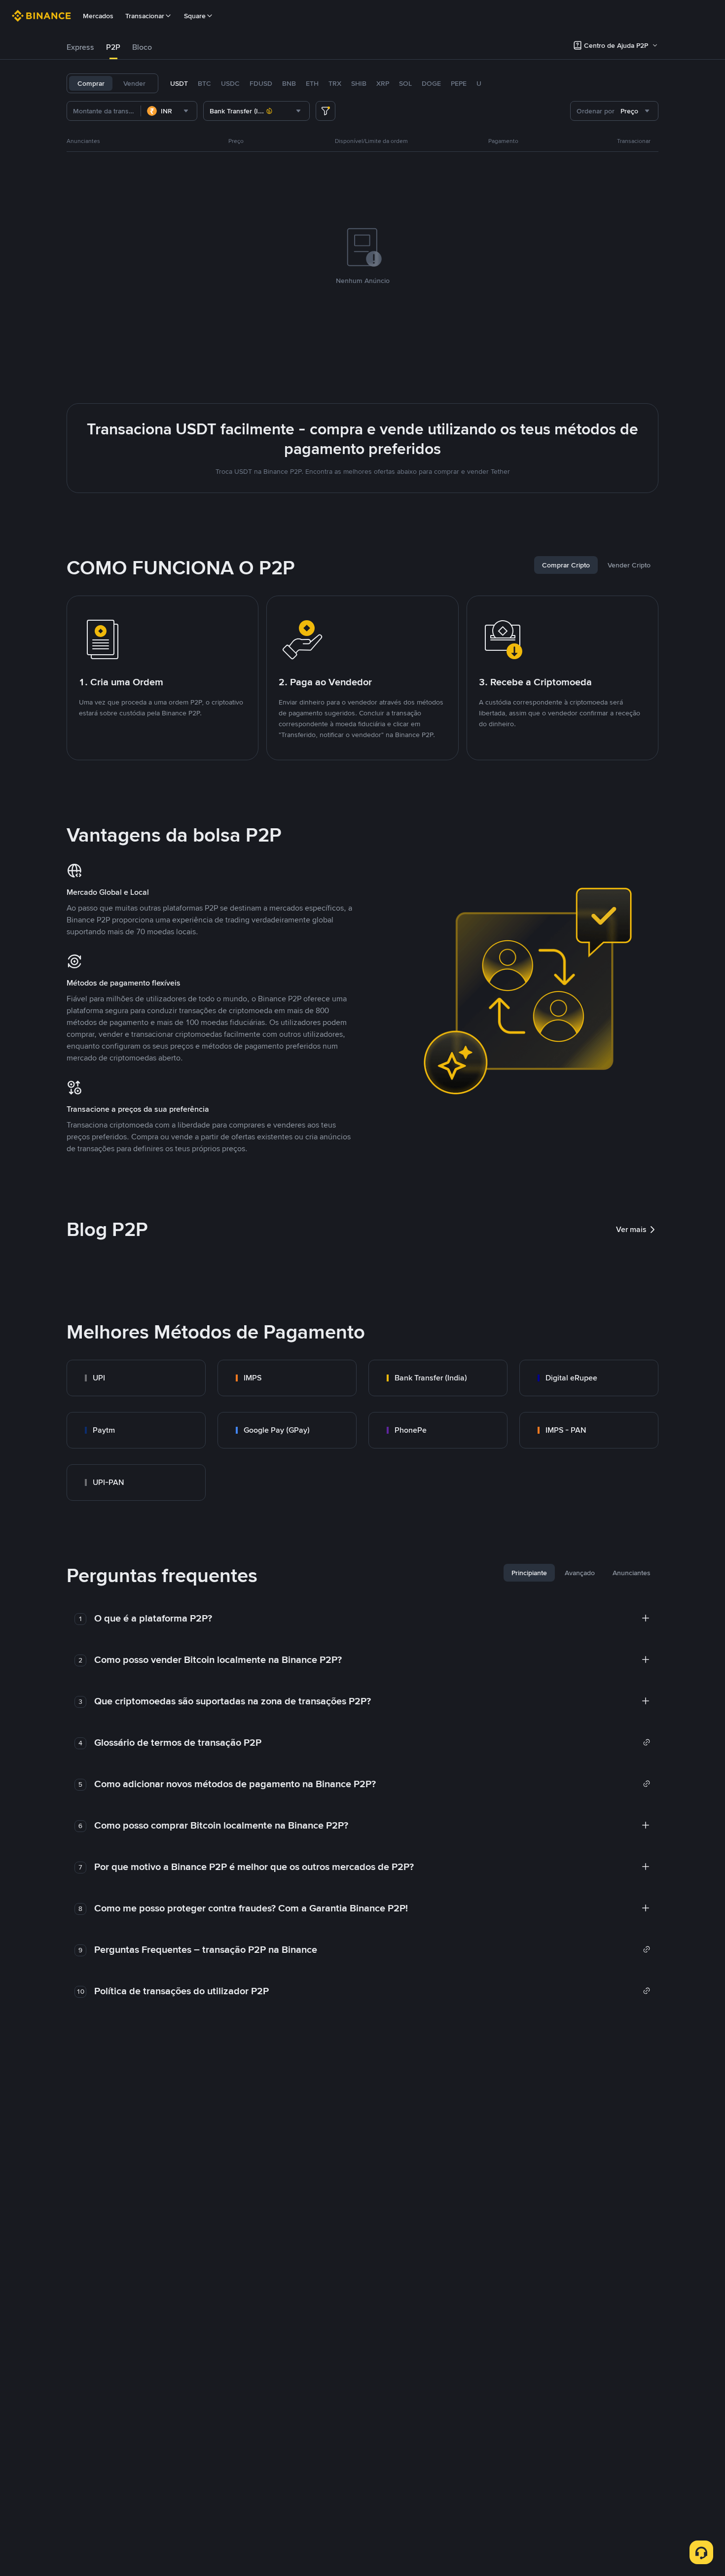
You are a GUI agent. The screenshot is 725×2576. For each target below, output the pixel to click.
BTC (204, 83)
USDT (179, 83)
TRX (335, 83)
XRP (383, 83)
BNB (289, 83)
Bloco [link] (142, 47)
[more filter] (326, 111)
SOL (405, 83)
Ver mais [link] (631, 1229)
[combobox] (169, 111)
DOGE (431, 83)
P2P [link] (113, 47)
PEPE (459, 83)
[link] (136, 1378)
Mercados (98, 16)
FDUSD (261, 83)
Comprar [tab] (91, 83)
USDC (230, 83)
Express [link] (80, 47)
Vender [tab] (134, 83)
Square (195, 16)
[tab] (80, 47)
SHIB (359, 83)
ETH (312, 83)
